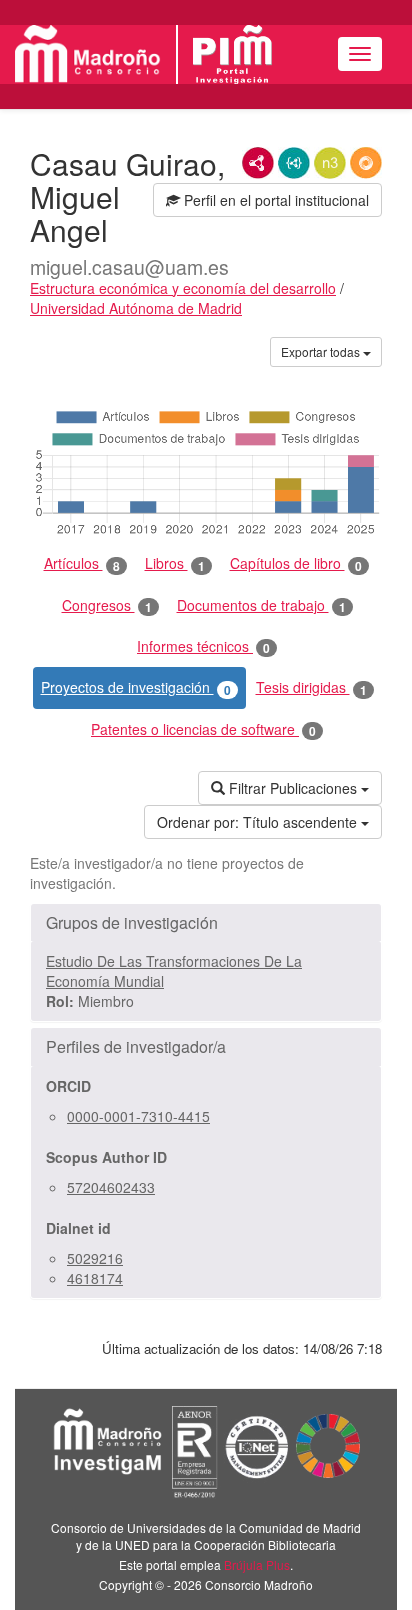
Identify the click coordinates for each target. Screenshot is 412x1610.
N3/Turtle (330, 163)
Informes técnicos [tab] (203, 646)
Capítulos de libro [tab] (296, 563)
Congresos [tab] (107, 605)
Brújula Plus (257, 1564)
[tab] (206, 923)
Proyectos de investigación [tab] (136, 687)
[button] (206, 923)
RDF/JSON (366, 163)
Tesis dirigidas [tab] (311, 687)
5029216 (95, 1258)
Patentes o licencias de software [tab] (203, 729)
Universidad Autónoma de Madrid (136, 308)
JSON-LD (294, 163)
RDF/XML (258, 163)
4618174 (95, 1278)
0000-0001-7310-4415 (138, 1116)
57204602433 (111, 1187)
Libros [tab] (175, 563)
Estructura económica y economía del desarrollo (183, 288)
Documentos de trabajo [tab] (261, 605)
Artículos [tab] (82, 563)
